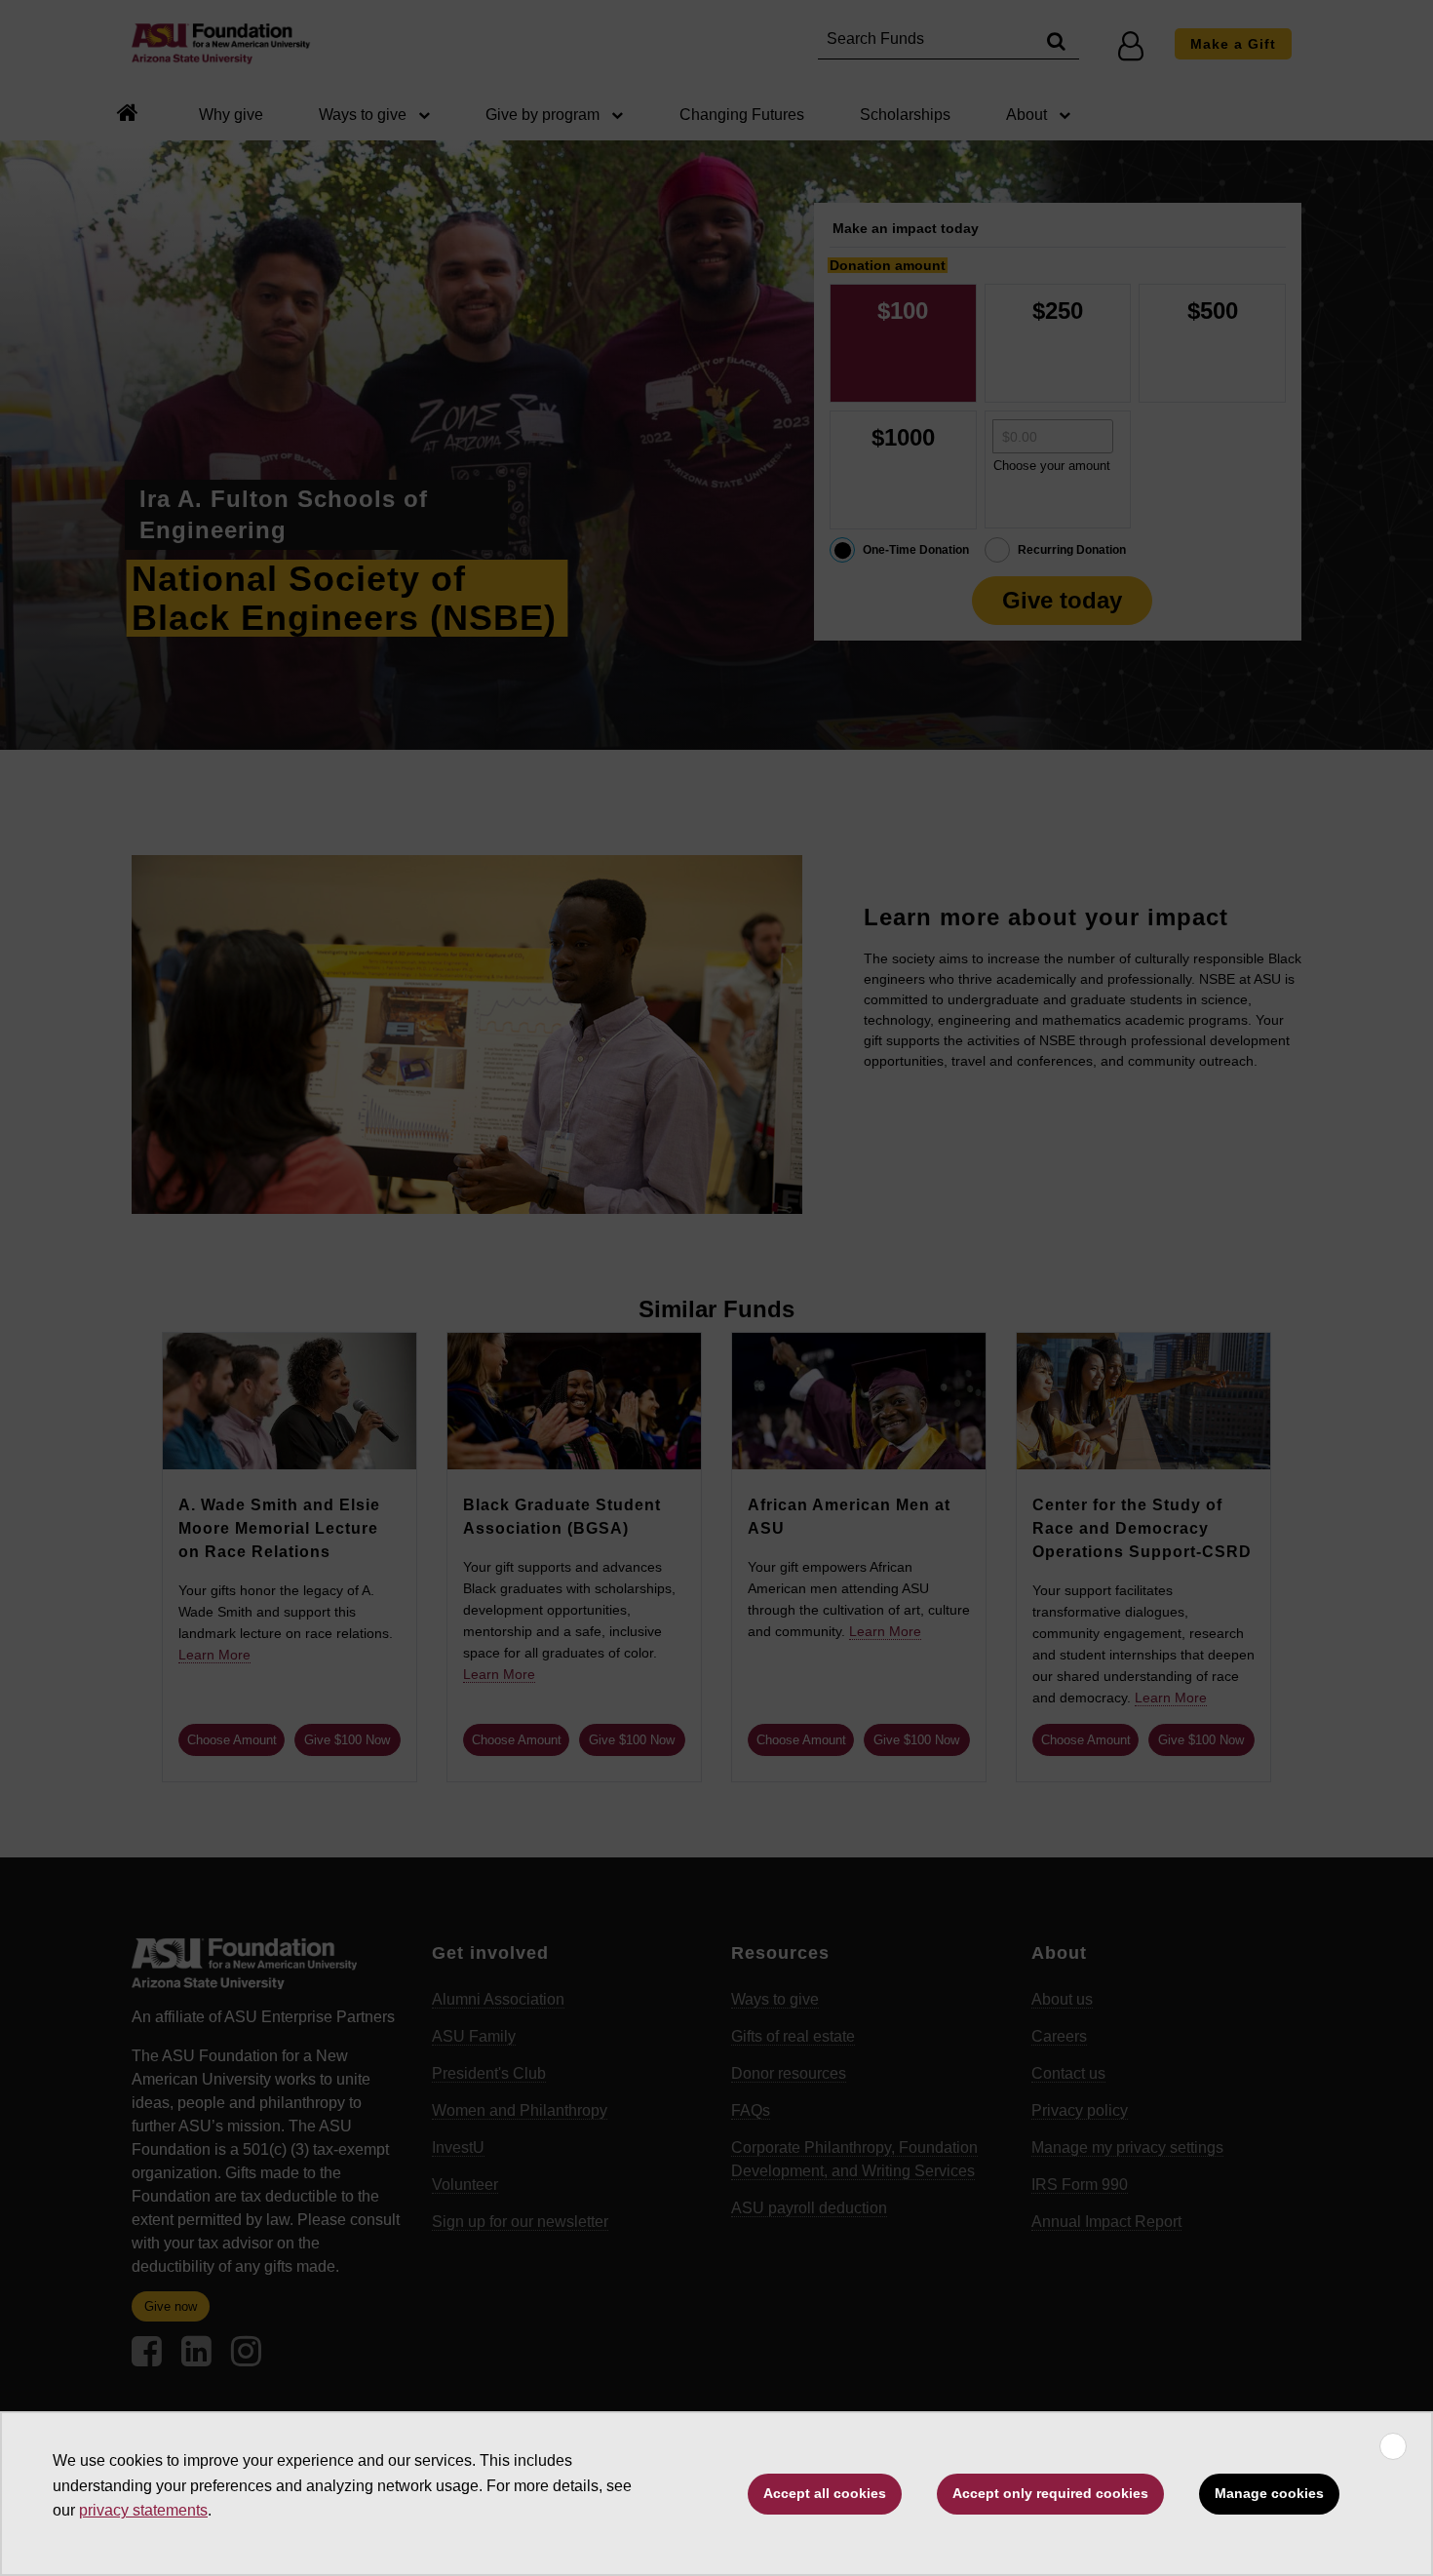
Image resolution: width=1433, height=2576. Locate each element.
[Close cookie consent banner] (1393, 2446)
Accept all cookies (825, 2493)
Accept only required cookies (1050, 2493)
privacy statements (143, 2510)
